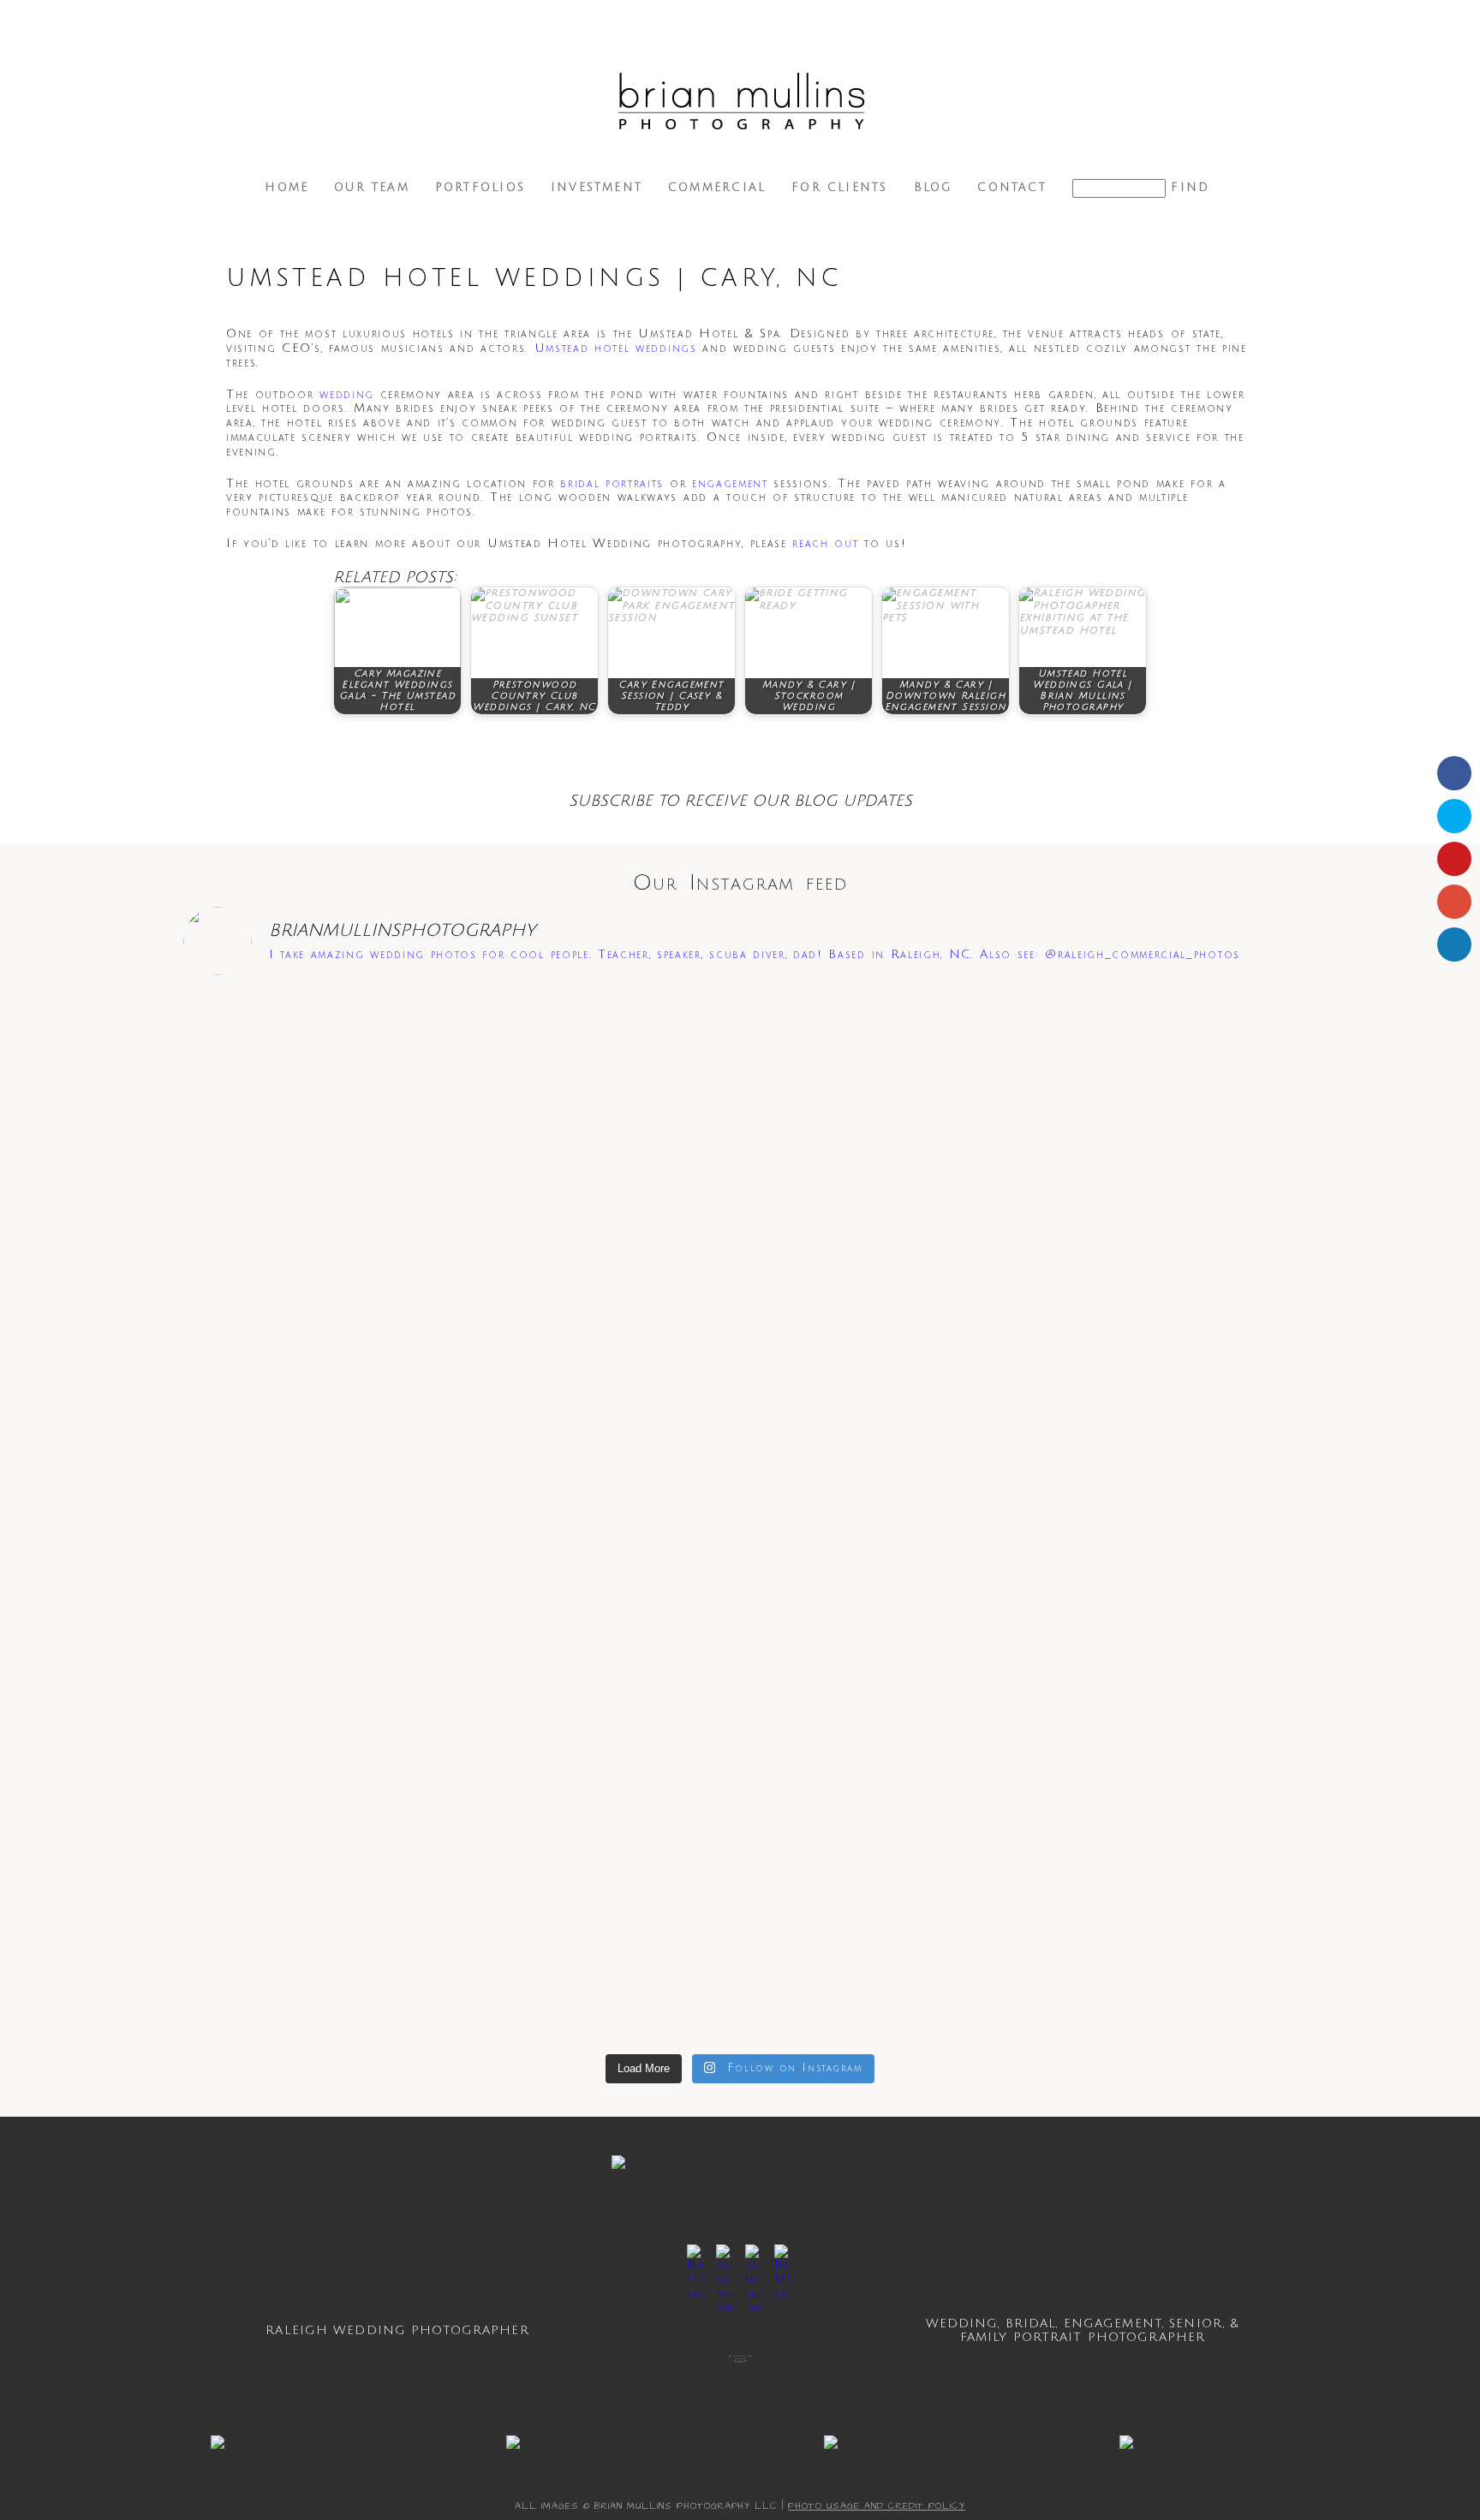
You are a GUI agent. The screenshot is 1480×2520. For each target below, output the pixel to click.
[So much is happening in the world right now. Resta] (740, 1709)
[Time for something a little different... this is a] (1189, 1046)
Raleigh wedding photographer (397, 2330)
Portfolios (480, 188)
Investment (597, 188)
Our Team (372, 188)
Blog (933, 188)
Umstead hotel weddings (616, 348)
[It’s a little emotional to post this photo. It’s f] (291, 1651)
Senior (1196, 2323)
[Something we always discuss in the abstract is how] (964, 1658)
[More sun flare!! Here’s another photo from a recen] (516, 1183)
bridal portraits (612, 483)
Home (286, 188)
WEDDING (962, 2323)
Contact (1012, 188)
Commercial (717, 188)
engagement (730, 483)
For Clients (839, 188)
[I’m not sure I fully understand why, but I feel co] (516, 1644)
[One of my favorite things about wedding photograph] (291, 1075)
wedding (347, 394)
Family (984, 2337)
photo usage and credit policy (877, 2506)
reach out (825, 543)
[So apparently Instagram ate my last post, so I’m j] (1189, 1687)
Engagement (1113, 2323)
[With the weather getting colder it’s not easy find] (740, 1118)
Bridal (1031, 2323)
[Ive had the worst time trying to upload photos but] (964, 1132)
